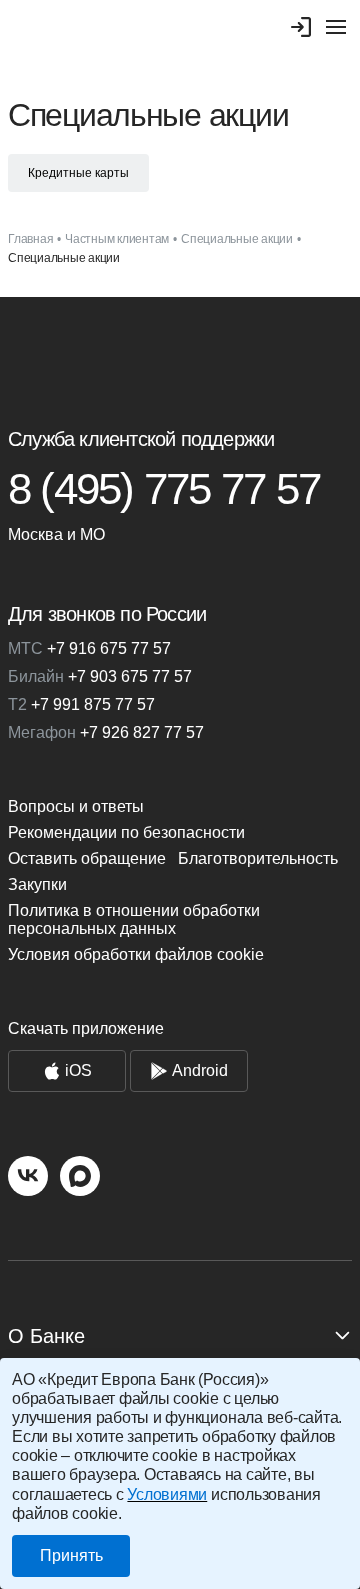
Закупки (37, 884)
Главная (30, 239)
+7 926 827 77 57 (106, 732)
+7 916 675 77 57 (89, 648)
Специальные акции (237, 239)
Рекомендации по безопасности (126, 832)
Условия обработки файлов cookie (136, 954)
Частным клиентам (117, 239)
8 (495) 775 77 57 (164, 489)
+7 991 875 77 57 (81, 704)
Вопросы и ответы (76, 806)
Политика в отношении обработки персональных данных (134, 919)
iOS (78, 1070)
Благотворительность (258, 858)
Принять (71, 1555)
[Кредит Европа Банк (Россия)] (180, 353)
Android (200, 1070)
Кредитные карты (78, 173)
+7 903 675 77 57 (100, 676)
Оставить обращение (87, 858)
